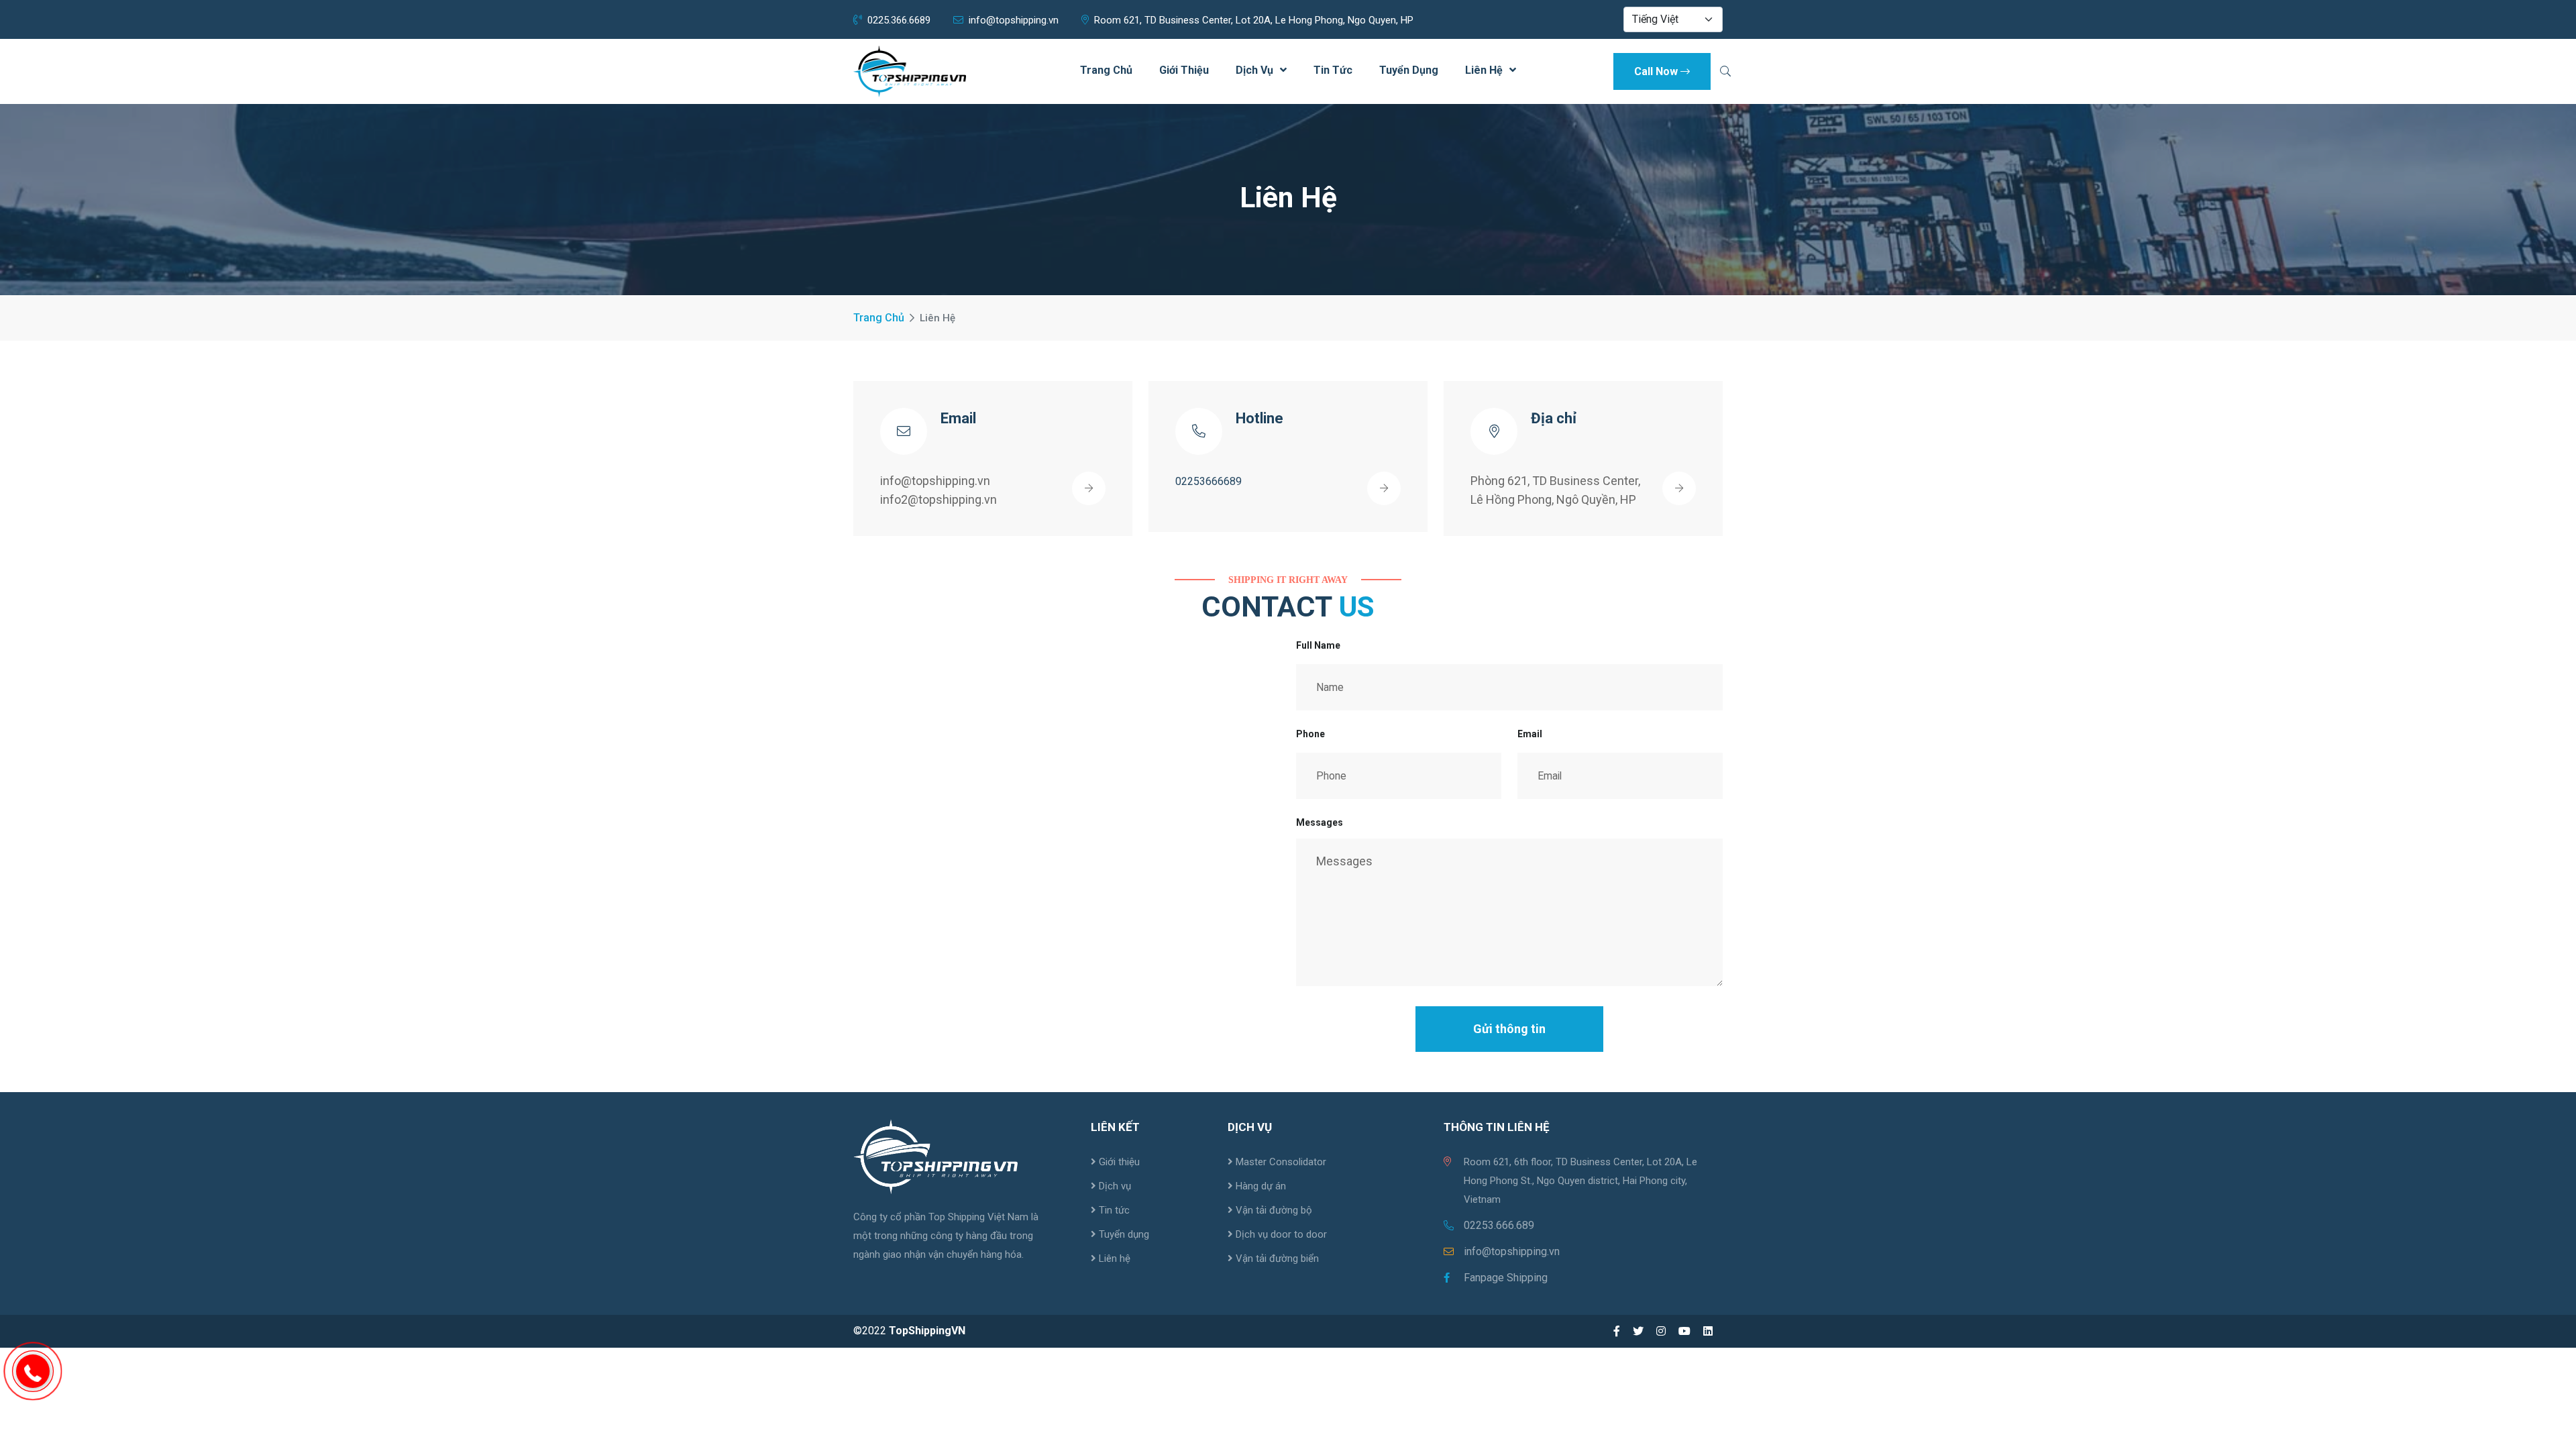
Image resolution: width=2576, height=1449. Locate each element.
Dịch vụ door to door (1280, 1234)
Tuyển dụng (1409, 70)
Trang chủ (1106, 70)
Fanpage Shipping (1506, 1278)
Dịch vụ (1254, 70)
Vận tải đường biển (1276, 1258)
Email (1530, 734)
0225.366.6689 (899, 20)
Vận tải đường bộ (1273, 1210)
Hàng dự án (1259, 1186)
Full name (1318, 645)
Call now (1656, 71)
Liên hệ (1484, 70)
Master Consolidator (1280, 1162)
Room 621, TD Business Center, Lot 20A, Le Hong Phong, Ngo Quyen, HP (1254, 20)
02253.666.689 (1499, 1225)
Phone (1310, 734)
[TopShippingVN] (910, 71)
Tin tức (1333, 70)
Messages (1320, 822)
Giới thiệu (1184, 70)
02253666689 (1209, 481)
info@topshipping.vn (1014, 20)
